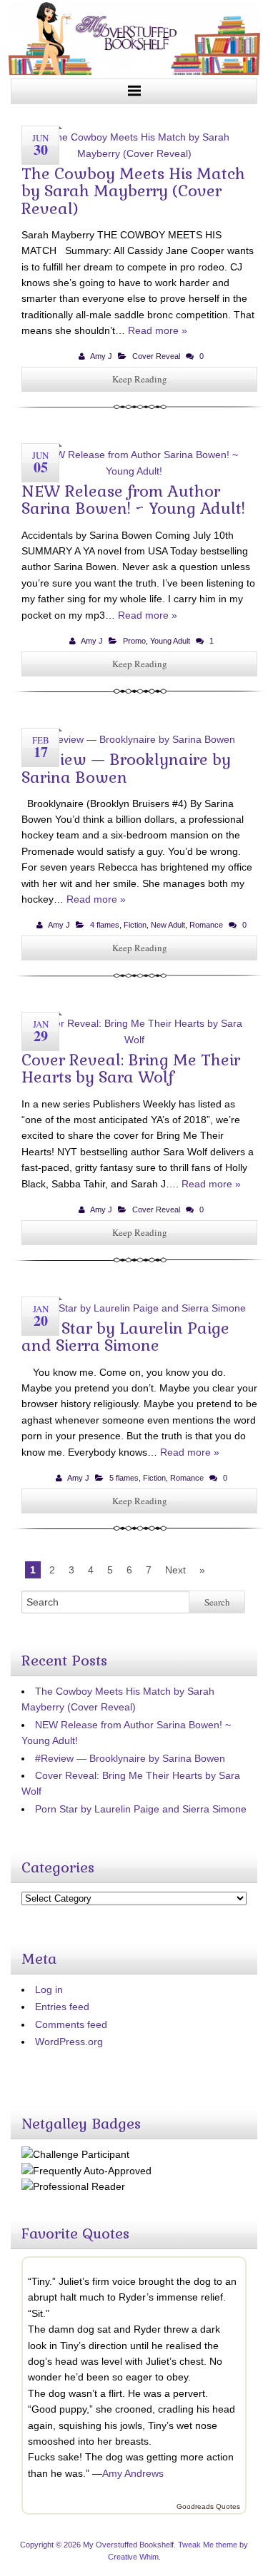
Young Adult (170, 641)
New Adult (168, 925)
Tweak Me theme (208, 2545)
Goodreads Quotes (208, 2506)
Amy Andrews (133, 2473)
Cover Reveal (156, 356)
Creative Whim (133, 2557)
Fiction (135, 925)
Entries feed (62, 2007)
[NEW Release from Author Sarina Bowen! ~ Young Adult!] (139, 471)
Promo (134, 641)
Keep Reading (140, 379)
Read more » (158, 330)
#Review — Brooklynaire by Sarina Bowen (126, 768)
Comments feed (71, 2024)
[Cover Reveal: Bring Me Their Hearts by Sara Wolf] (139, 1040)
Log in (49, 1989)
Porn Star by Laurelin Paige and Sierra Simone (125, 1337)
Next (175, 1570)
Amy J (101, 356)
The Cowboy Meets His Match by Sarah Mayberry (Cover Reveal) (133, 191)
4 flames (105, 925)
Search (217, 1602)
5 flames (124, 1478)
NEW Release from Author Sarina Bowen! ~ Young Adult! (133, 500)
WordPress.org (69, 2042)
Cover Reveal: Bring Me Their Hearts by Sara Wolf (131, 1068)
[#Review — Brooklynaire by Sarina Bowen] (140, 739)
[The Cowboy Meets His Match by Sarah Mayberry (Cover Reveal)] (139, 153)
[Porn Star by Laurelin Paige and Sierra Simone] (140, 1308)
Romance (206, 925)
